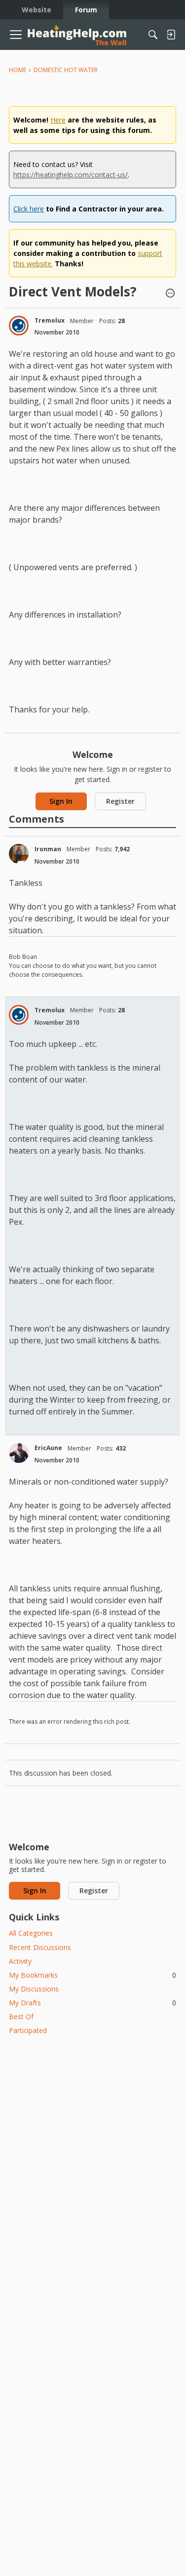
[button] (170, 294)
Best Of (21, 2016)
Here (58, 120)
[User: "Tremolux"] (19, 326)
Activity (20, 1961)
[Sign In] (171, 35)
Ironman (48, 849)
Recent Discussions (40, 1947)
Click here (29, 209)
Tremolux (50, 320)
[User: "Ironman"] (19, 854)
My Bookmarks (92, 1975)
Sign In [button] (61, 801)
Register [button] (120, 801)
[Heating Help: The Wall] (77, 35)
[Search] (153, 35)
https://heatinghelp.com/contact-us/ (71, 175)
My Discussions (34, 1989)
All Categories (31, 1933)
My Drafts (92, 2003)
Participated (28, 2030)
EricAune (48, 1448)
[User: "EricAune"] (19, 1453)
